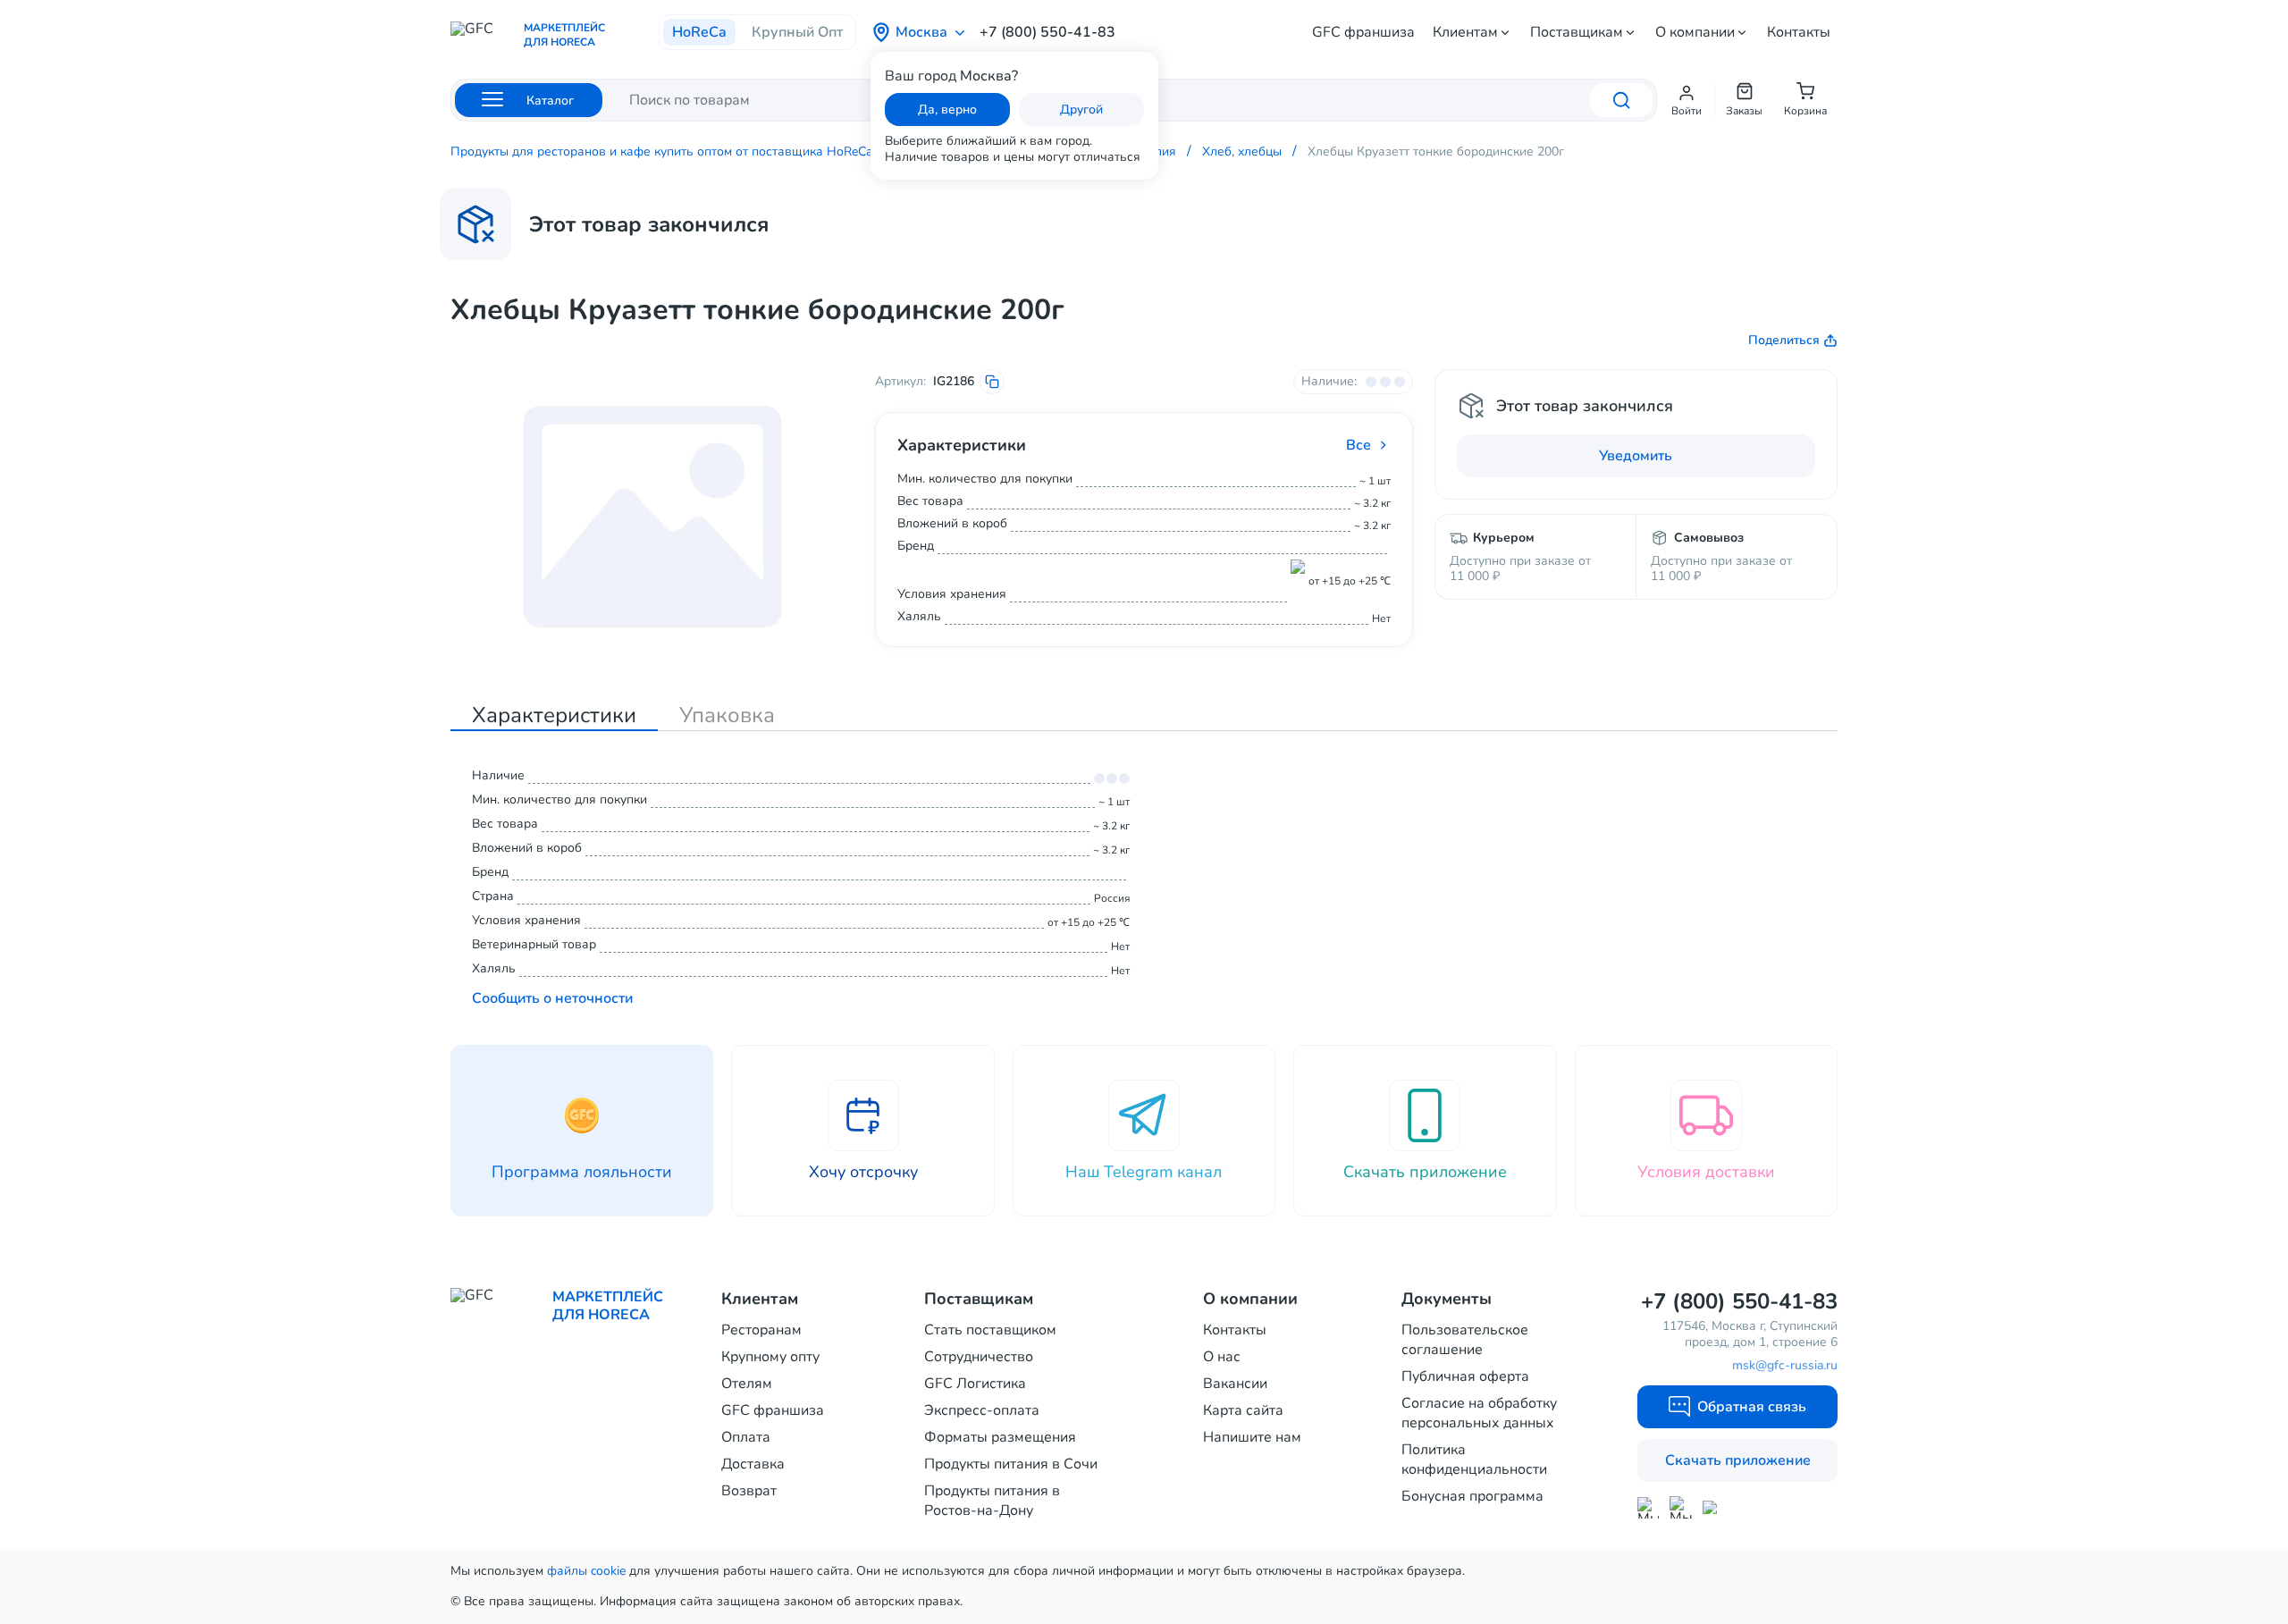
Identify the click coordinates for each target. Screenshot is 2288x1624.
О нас (1222, 1357)
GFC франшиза (1363, 32)
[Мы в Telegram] (1681, 1507)
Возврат (749, 1491)
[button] (1687, 100)
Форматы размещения (1000, 1437)
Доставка (753, 1464)
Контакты (1799, 32)
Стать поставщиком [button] (990, 1330)
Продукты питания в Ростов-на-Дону (992, 1501)
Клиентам (1465, 32)
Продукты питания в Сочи (1011, 1464)
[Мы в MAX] (1648, 1508)
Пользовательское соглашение (1465, 1340)
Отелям (747, 1384)
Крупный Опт (797, 32)
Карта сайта (1243, 1410)
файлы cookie (586, 1571)
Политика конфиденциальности (1474, 1460)
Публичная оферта (1465, 1376)
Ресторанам (761, 1330)
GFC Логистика (975, 1384)
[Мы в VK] (1714, 1507)
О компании (1695, 32)
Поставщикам (1577, 32)
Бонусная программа (1472, 1496)
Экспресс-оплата (982, 1410)
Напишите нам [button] (1252, 1437)
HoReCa (699, 32)
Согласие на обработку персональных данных (1479, 1413)
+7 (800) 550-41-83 (1047, 32)
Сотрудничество (979, 1357)
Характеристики (554, 715)
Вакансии (1235, 1384)
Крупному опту (770, 1357)
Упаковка (727, 715)
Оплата (746, 1437)
